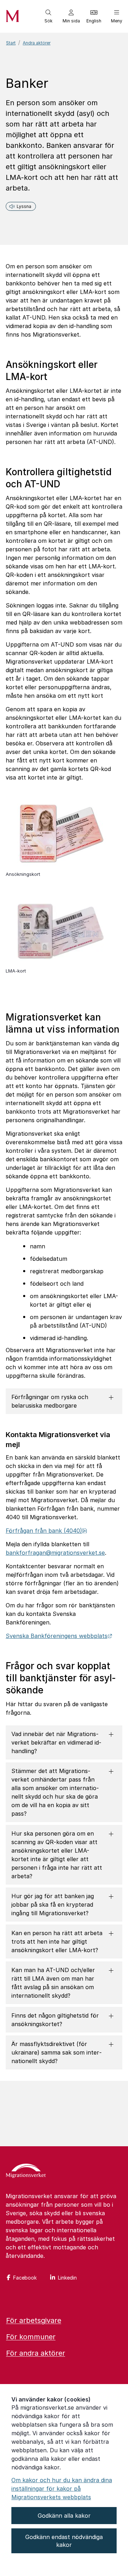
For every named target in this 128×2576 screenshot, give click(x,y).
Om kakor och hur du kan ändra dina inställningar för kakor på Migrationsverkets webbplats (62, 2489)
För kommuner (31, 2337)
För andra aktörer (36, 2353)
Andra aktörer (37, 43)
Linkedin (67, 2278)
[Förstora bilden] (59, 867)
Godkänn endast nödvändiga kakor (64, 2541)
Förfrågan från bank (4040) (46, 1531)
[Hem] (26, 2171)
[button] (48, 16)
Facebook (25, 2278)
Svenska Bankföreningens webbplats (59, 1636)
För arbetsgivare (34, 2320)
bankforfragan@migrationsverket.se (55, 1553)
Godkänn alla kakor (64, 2516)
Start (11, 43)
